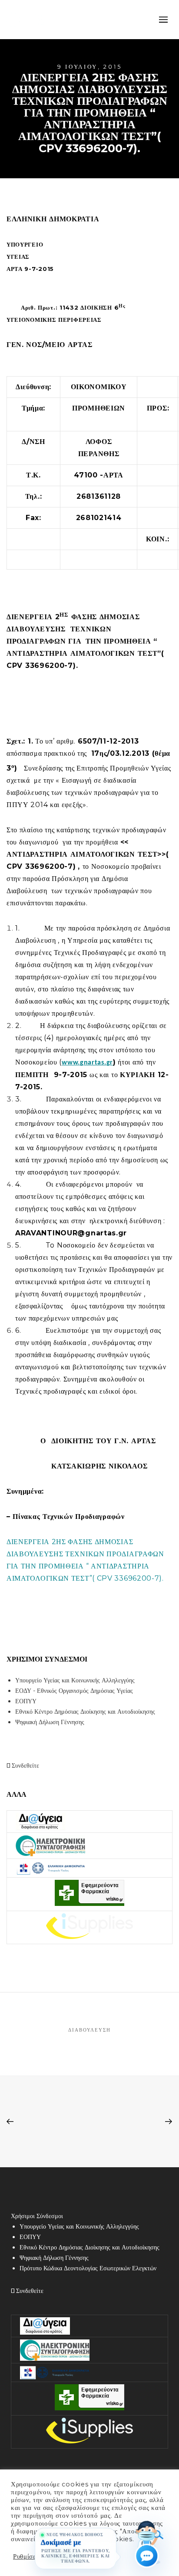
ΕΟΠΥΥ (26, 1701)
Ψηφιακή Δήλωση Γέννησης (50, 1722)
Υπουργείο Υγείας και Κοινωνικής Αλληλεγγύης (75, 1680)
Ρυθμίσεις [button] (27, 2556)
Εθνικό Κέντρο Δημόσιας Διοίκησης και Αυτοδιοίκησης (85, 1712)
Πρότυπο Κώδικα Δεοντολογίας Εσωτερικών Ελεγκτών (88, 2268)
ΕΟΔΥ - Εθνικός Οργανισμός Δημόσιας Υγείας (74, 1691)
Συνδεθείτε (25, 1765)
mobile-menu (162, 20)
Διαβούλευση (89, 2030)
